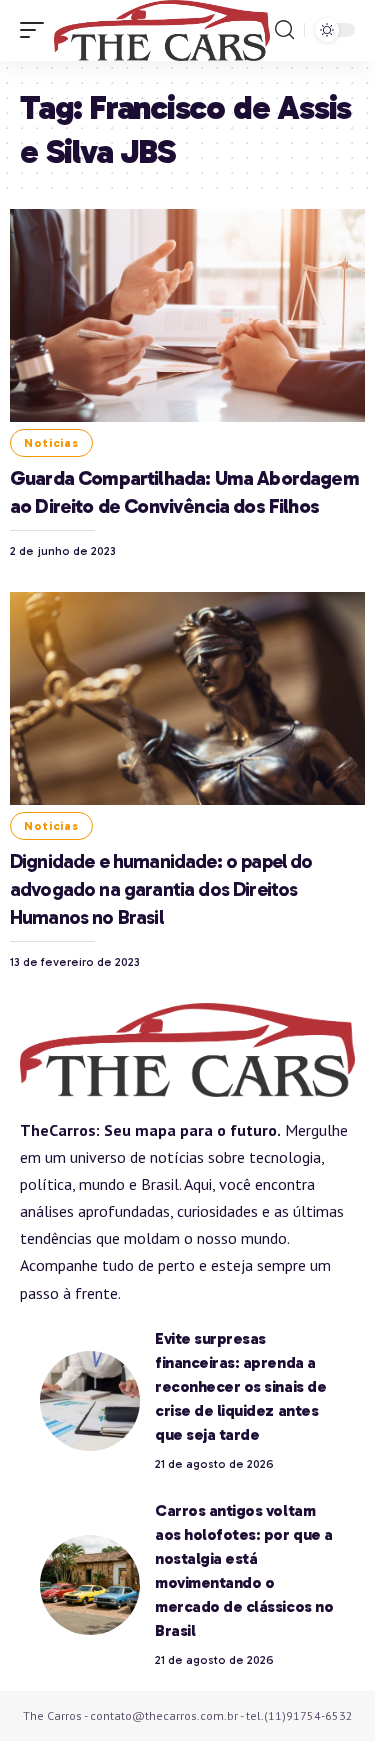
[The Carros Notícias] (162, 30)
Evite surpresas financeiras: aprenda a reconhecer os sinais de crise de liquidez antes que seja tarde (240, 1386)
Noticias (51, 443)
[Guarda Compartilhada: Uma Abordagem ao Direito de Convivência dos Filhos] (187, 315)
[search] (284, 30)
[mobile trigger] (37, 30)
